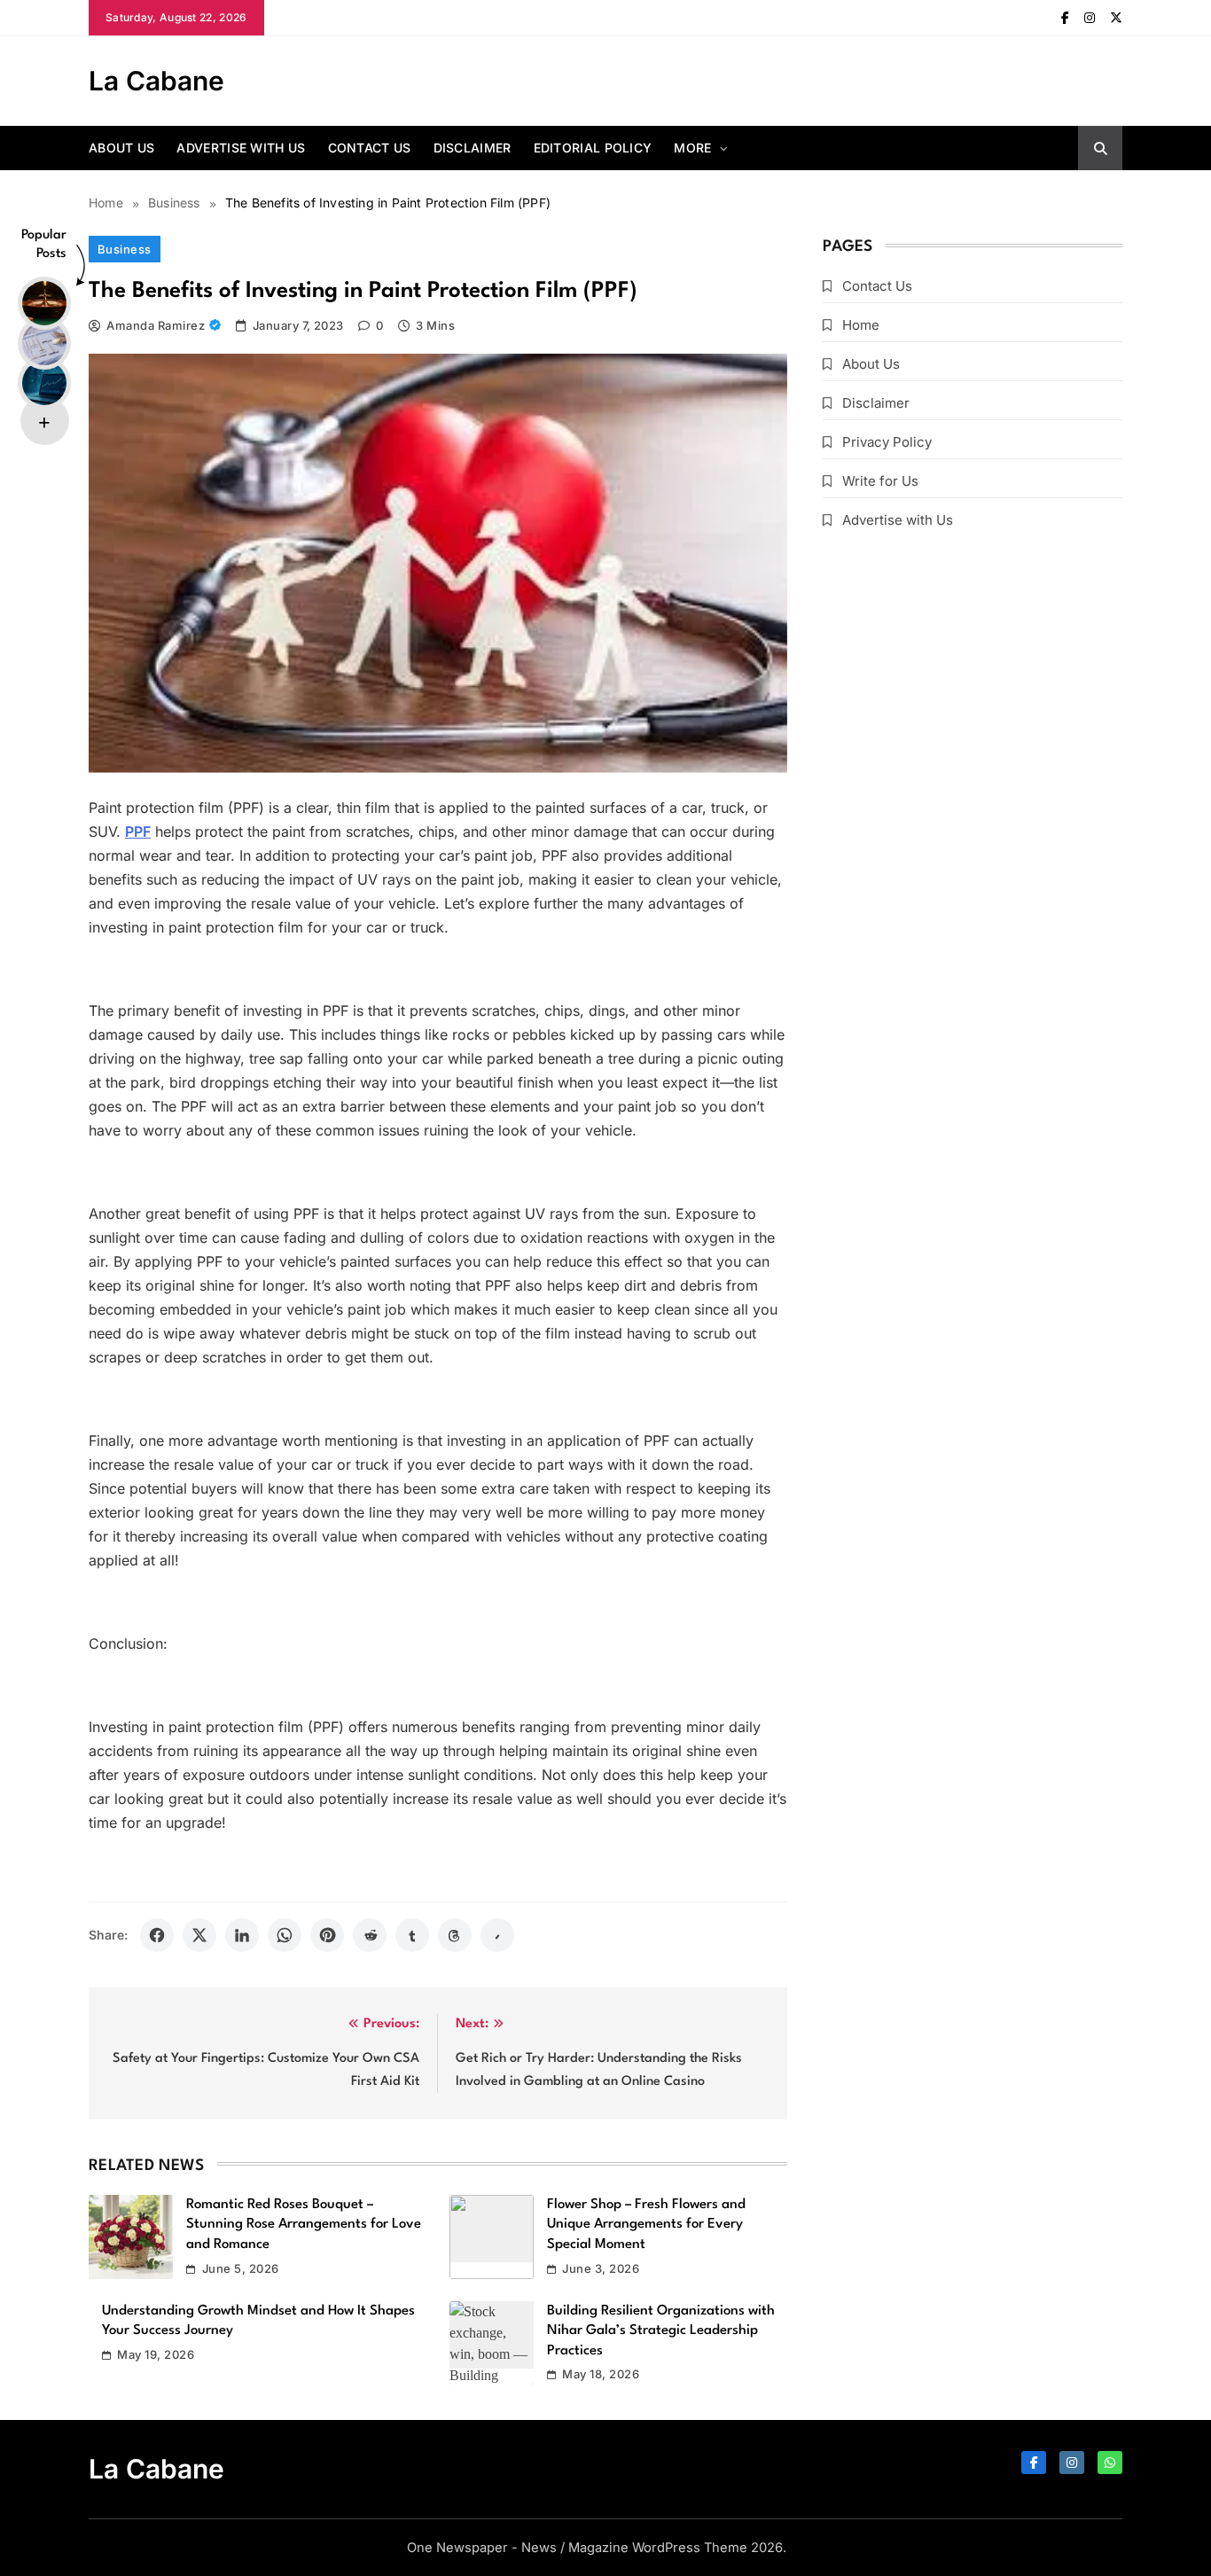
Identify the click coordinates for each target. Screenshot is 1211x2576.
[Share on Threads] (455, 1935)
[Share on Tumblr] (412, 1935)
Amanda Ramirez (156, 325)
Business (125, 249)
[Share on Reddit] (370, 1935)
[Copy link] (497, 1935)
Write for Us (880, 481)
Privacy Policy (887, 442)
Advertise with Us (241, 148)
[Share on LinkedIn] (242, 1935)
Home (861, 325)
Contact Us (370, 148)
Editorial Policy (593, 148)
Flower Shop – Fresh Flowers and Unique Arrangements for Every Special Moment (646, 2225)
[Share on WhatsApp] (285, 1935)
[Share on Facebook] (157, 1935)
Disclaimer (473, 148)
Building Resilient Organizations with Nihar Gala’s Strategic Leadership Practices (661, 2331)
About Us (121, 148)
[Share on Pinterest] (327, 1935)
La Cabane (156, 81)
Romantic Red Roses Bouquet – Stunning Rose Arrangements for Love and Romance (304, 2225)
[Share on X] (199, 1935)
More (692, 148)
